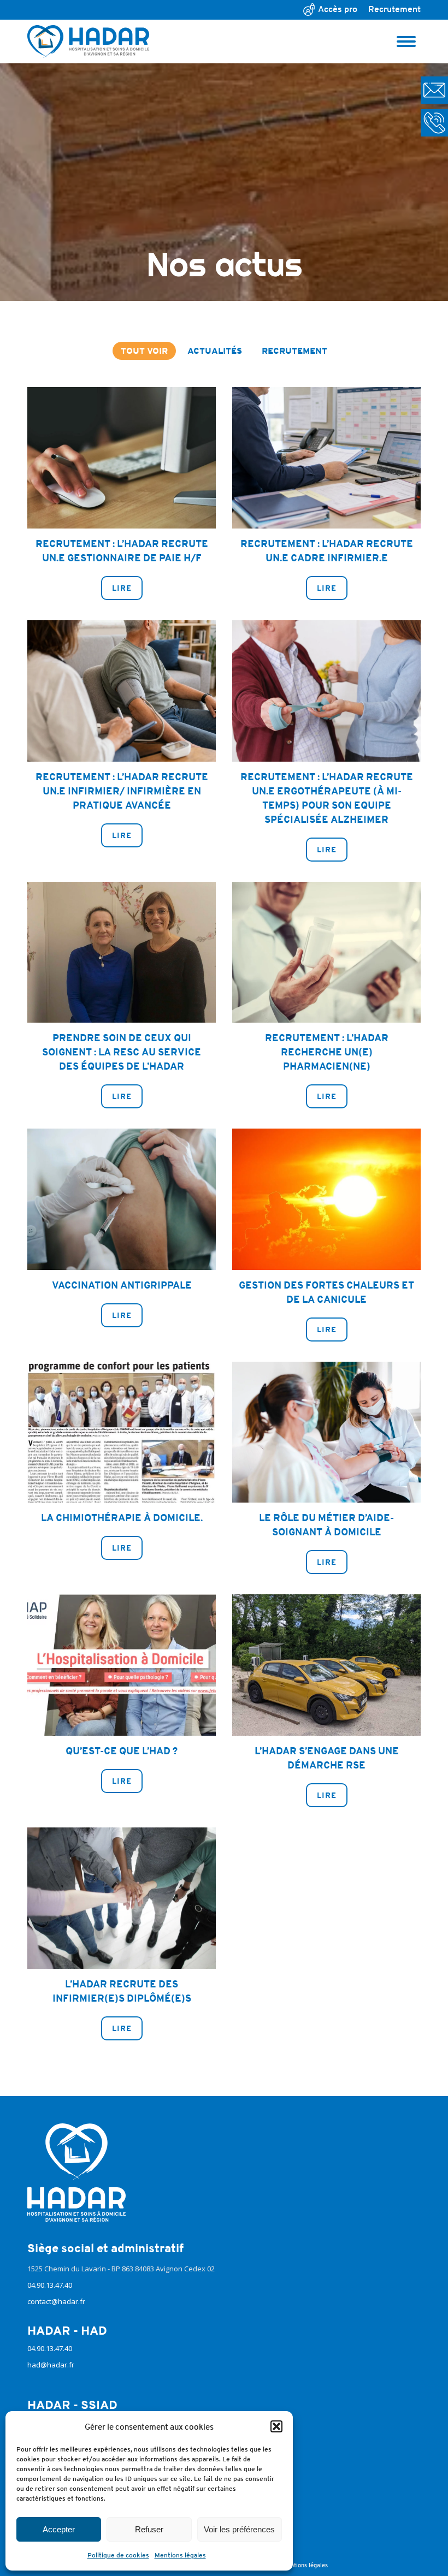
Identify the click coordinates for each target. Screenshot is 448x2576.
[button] (276, 2426)
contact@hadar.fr (56, 2301)
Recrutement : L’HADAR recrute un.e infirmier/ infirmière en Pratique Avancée (122, 791)
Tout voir (144, 351)
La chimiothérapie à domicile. (122, 1518)
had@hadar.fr (51, 2365)
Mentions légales (180, 2555)
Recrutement (394, 9)
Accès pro (338, 9)
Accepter (59, 2529)
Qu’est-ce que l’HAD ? (122, 1751)
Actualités (215, 351)
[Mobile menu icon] (406, 41)
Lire (122, 588)
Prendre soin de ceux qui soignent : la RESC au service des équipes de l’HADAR (122, 1052)
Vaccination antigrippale (122, 1285)
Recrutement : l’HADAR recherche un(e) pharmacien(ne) (327, 1052)
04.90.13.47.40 (50, 2285)
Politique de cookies (118, 2555)
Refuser (149, 2529)
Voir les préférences (239, 2529)
